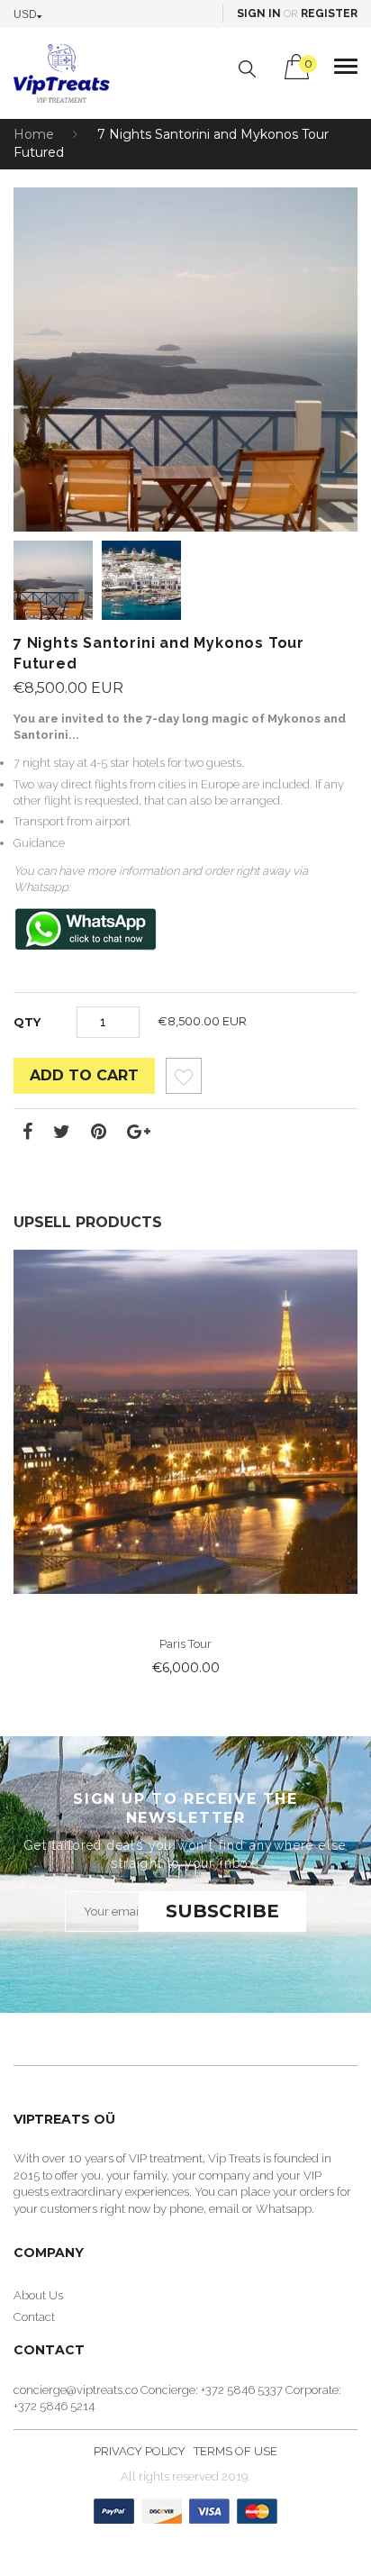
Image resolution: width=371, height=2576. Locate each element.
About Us (38, 2295)
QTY (27, 1022)
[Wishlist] (184, 1081)
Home (34, 134)
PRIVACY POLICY (140, 2451)
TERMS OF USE (235, 2451)
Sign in (259, 14)
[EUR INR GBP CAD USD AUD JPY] (32, 14)
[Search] (247, 69)
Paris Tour (186, 1644)
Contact (34, 2317)
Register (329, 14)
